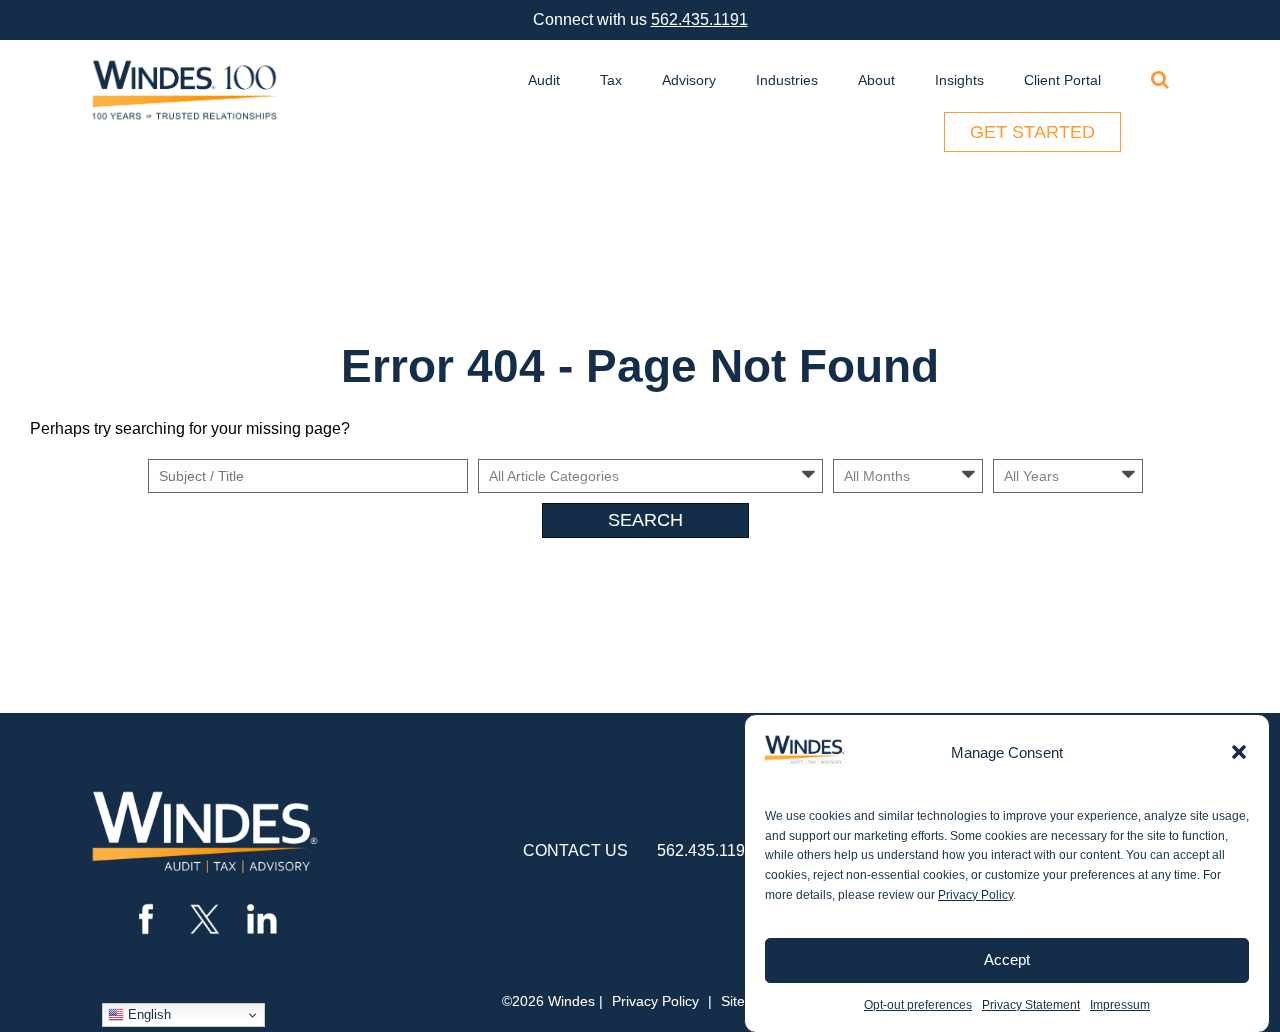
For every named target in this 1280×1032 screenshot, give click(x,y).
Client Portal (1062, 80)
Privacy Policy (975, 895)
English (147, 1014)
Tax (611, 80)
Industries (787, 80)
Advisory (689, 80)
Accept (1007, 959)
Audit (544, 80)
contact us (575, 850)
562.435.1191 (699, 19)
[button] (1239, 752)
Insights (959, 80)
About (876, 80)
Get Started (1032, 132)
